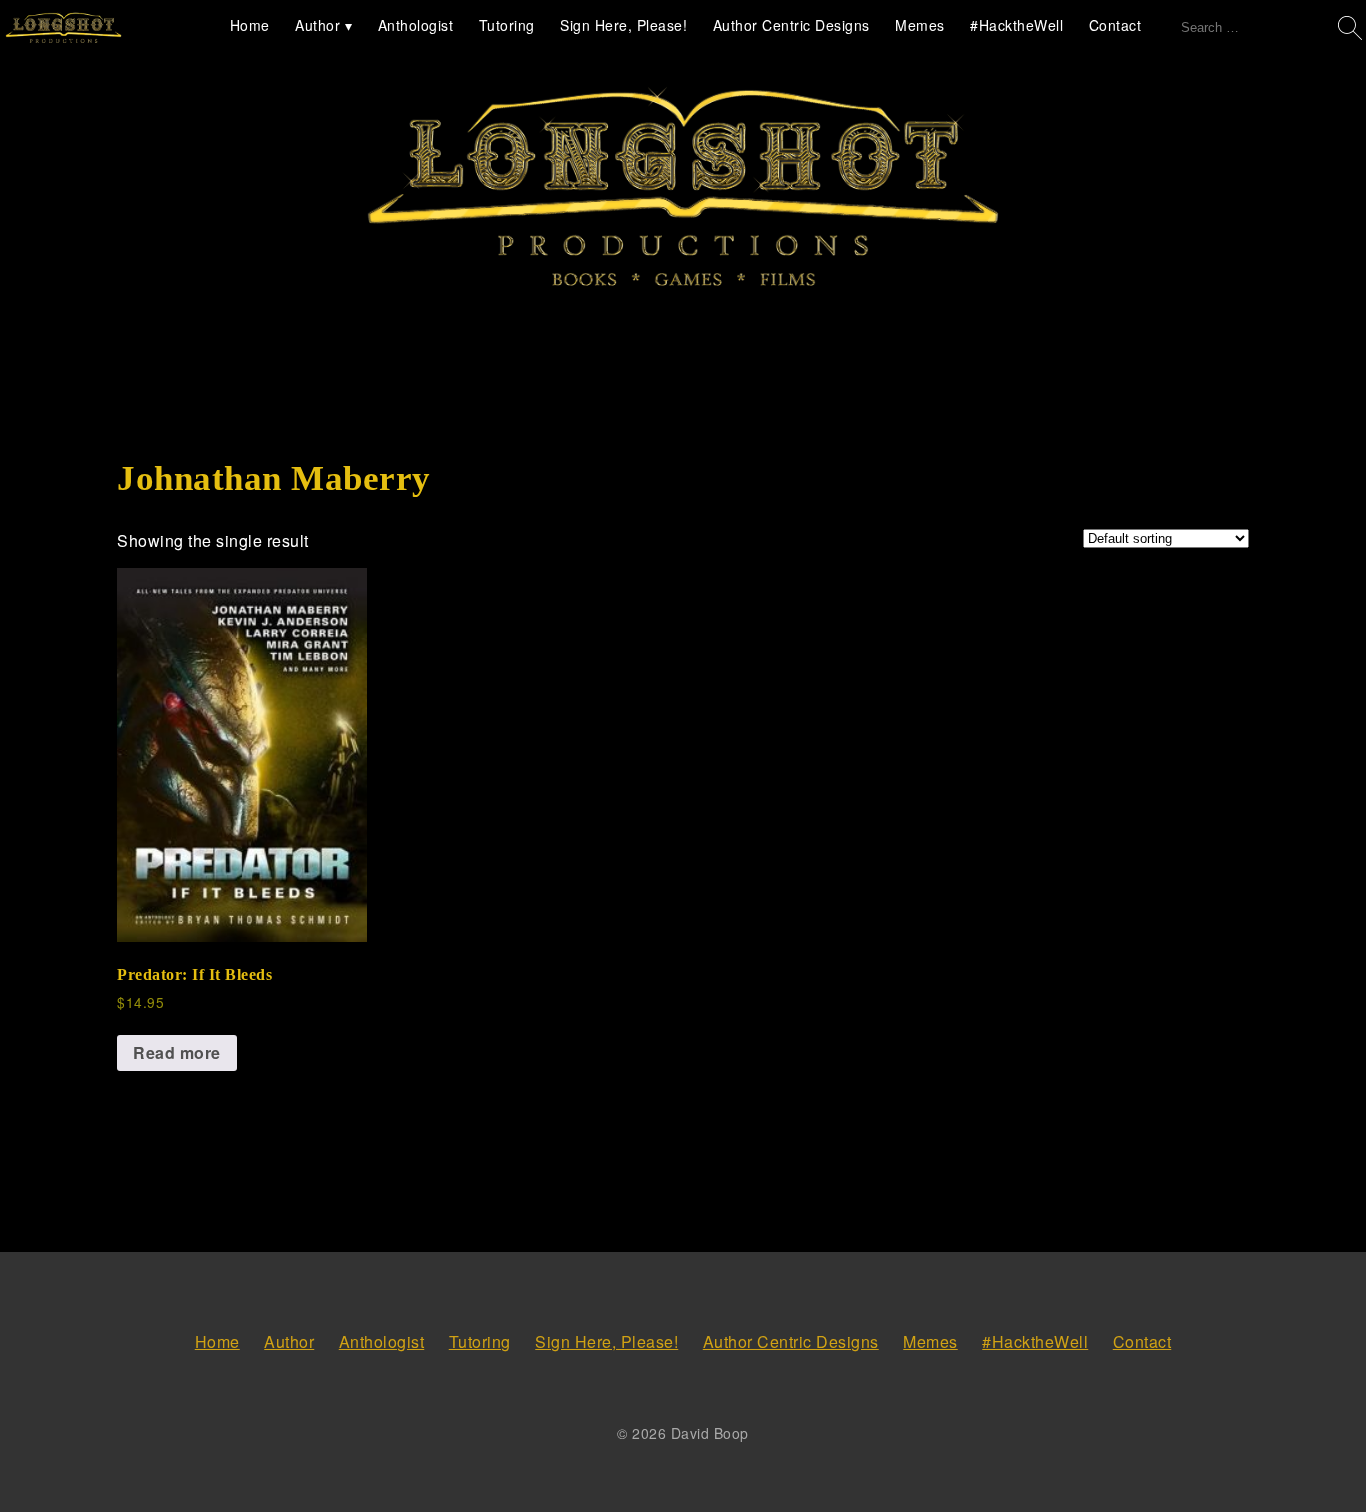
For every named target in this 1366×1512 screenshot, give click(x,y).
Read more (177, 1052)
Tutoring (507, 25)
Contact (1115, 25)
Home (250, 25)
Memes (920, 25)
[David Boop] (63, 29)
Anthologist (416, 25)
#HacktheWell (1016, 25)
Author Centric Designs (791, 25)
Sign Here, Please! (623, 25)
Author (317, 25)
